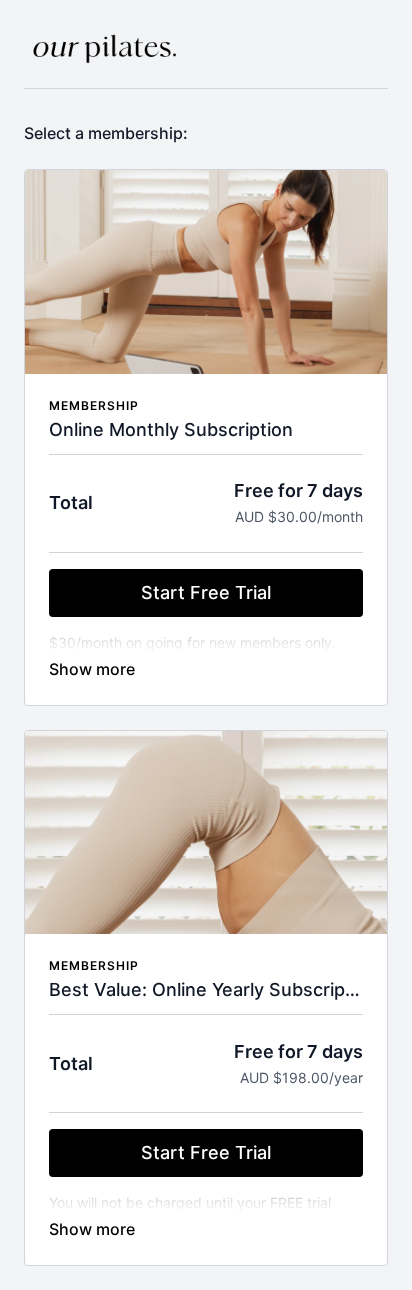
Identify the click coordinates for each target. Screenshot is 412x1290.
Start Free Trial (206, 592)
